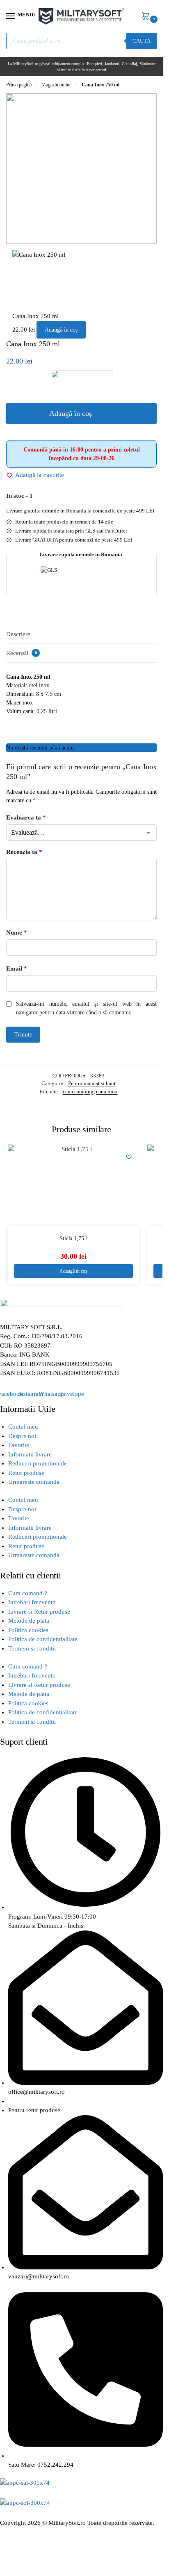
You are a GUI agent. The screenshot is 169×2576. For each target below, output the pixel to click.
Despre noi (22, 1436)
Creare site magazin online (122, 2532)
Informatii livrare (30, 1454)
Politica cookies (28, 1630)
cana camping (78, 1092)
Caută (142, 41)
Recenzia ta (24, 852)
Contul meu (23, 1427)
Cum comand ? (28, 1593)
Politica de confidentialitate (43, 1639)
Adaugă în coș (61, 330)
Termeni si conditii (32, 1648)
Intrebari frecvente (32, 1602)
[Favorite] (129, 1157)
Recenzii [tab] (22, 653)
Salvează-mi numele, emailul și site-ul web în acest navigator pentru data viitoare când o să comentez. (86, 1008)
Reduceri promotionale (38, 1463)
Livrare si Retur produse (39, 1612)
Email (17, 969)
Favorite (19, 1445)
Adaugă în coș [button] (73, 1271)
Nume (17, 932)
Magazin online (56, 85)
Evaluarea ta (26, 817)
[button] (147, 17)
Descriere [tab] (18, 634)
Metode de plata (29, 1621)
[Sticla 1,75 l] (73, 1185)
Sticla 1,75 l (73, 1238)
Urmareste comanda (34, 1482)
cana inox (107, 1092)
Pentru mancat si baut (92, 1083)
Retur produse (26, 1473)
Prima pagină (19, 85)
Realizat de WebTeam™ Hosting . (44, 2532)
